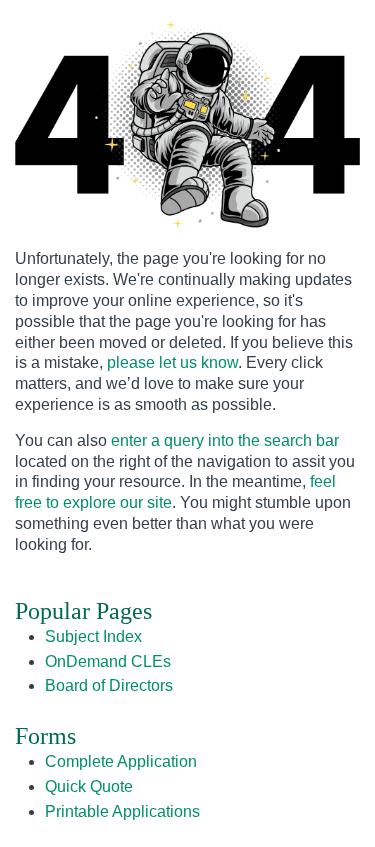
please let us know (172, 362)
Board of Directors (109, 685)
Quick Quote (89, 786)
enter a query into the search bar (225, 440)
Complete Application (121, 761)
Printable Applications (122, 811)
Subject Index (93, 636)
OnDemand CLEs (108, 661)
